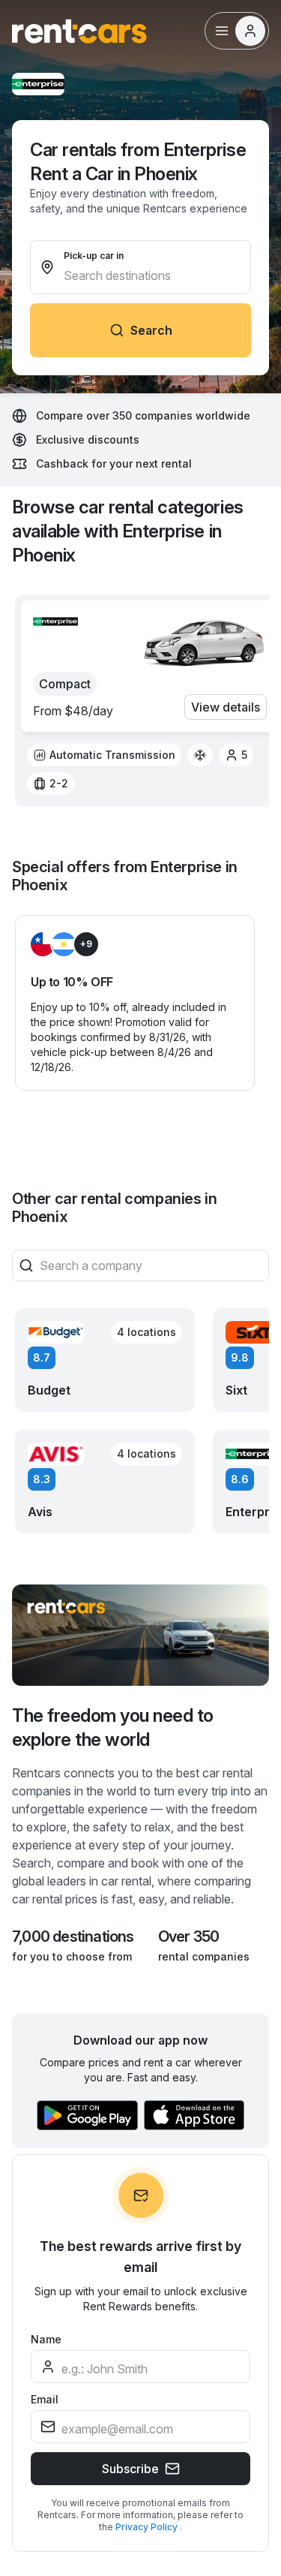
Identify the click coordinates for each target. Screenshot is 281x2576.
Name (46, 2339)
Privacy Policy (148, 2527)
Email (45, 2399)
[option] (104, 755)
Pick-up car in (94, 256)
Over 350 (189, 1937)
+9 (86, 944)
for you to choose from (72, 1956)
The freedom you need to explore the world (113, 1727)
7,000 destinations (73, 1937)
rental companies (204, 1956)
